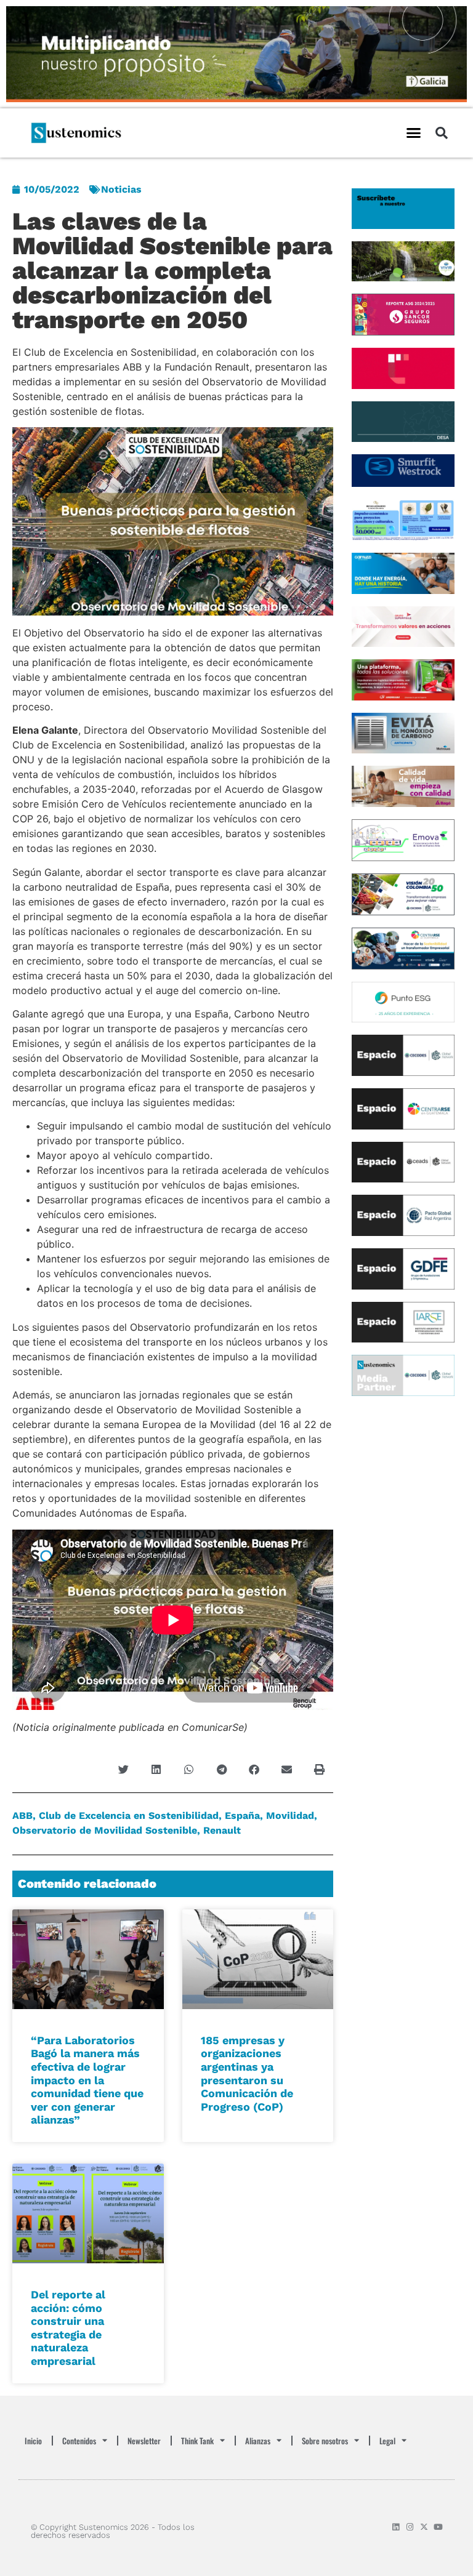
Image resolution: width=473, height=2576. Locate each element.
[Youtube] (438, 2527)
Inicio (33, 2441)
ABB (22, 1816)
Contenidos (79, 2441)
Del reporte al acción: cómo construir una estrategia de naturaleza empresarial (68, 2328)
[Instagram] (410, 2527)
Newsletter (144, 2441)
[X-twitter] (424, 2527)
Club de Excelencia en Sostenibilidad (129, 1816)
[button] (413, 133)
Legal (387, 2441)
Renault (222, 1830)
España (242, 1816)
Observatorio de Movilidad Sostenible (105, 1830)
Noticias (121, 189)
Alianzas (258, 2441)
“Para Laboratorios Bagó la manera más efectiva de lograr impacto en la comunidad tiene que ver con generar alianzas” (87, 2080)
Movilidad (290, 1816)
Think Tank (197, 2441)
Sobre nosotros (325, 2441)
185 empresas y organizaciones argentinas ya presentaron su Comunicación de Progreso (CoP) (247, 2073)
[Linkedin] (396, 2527)
